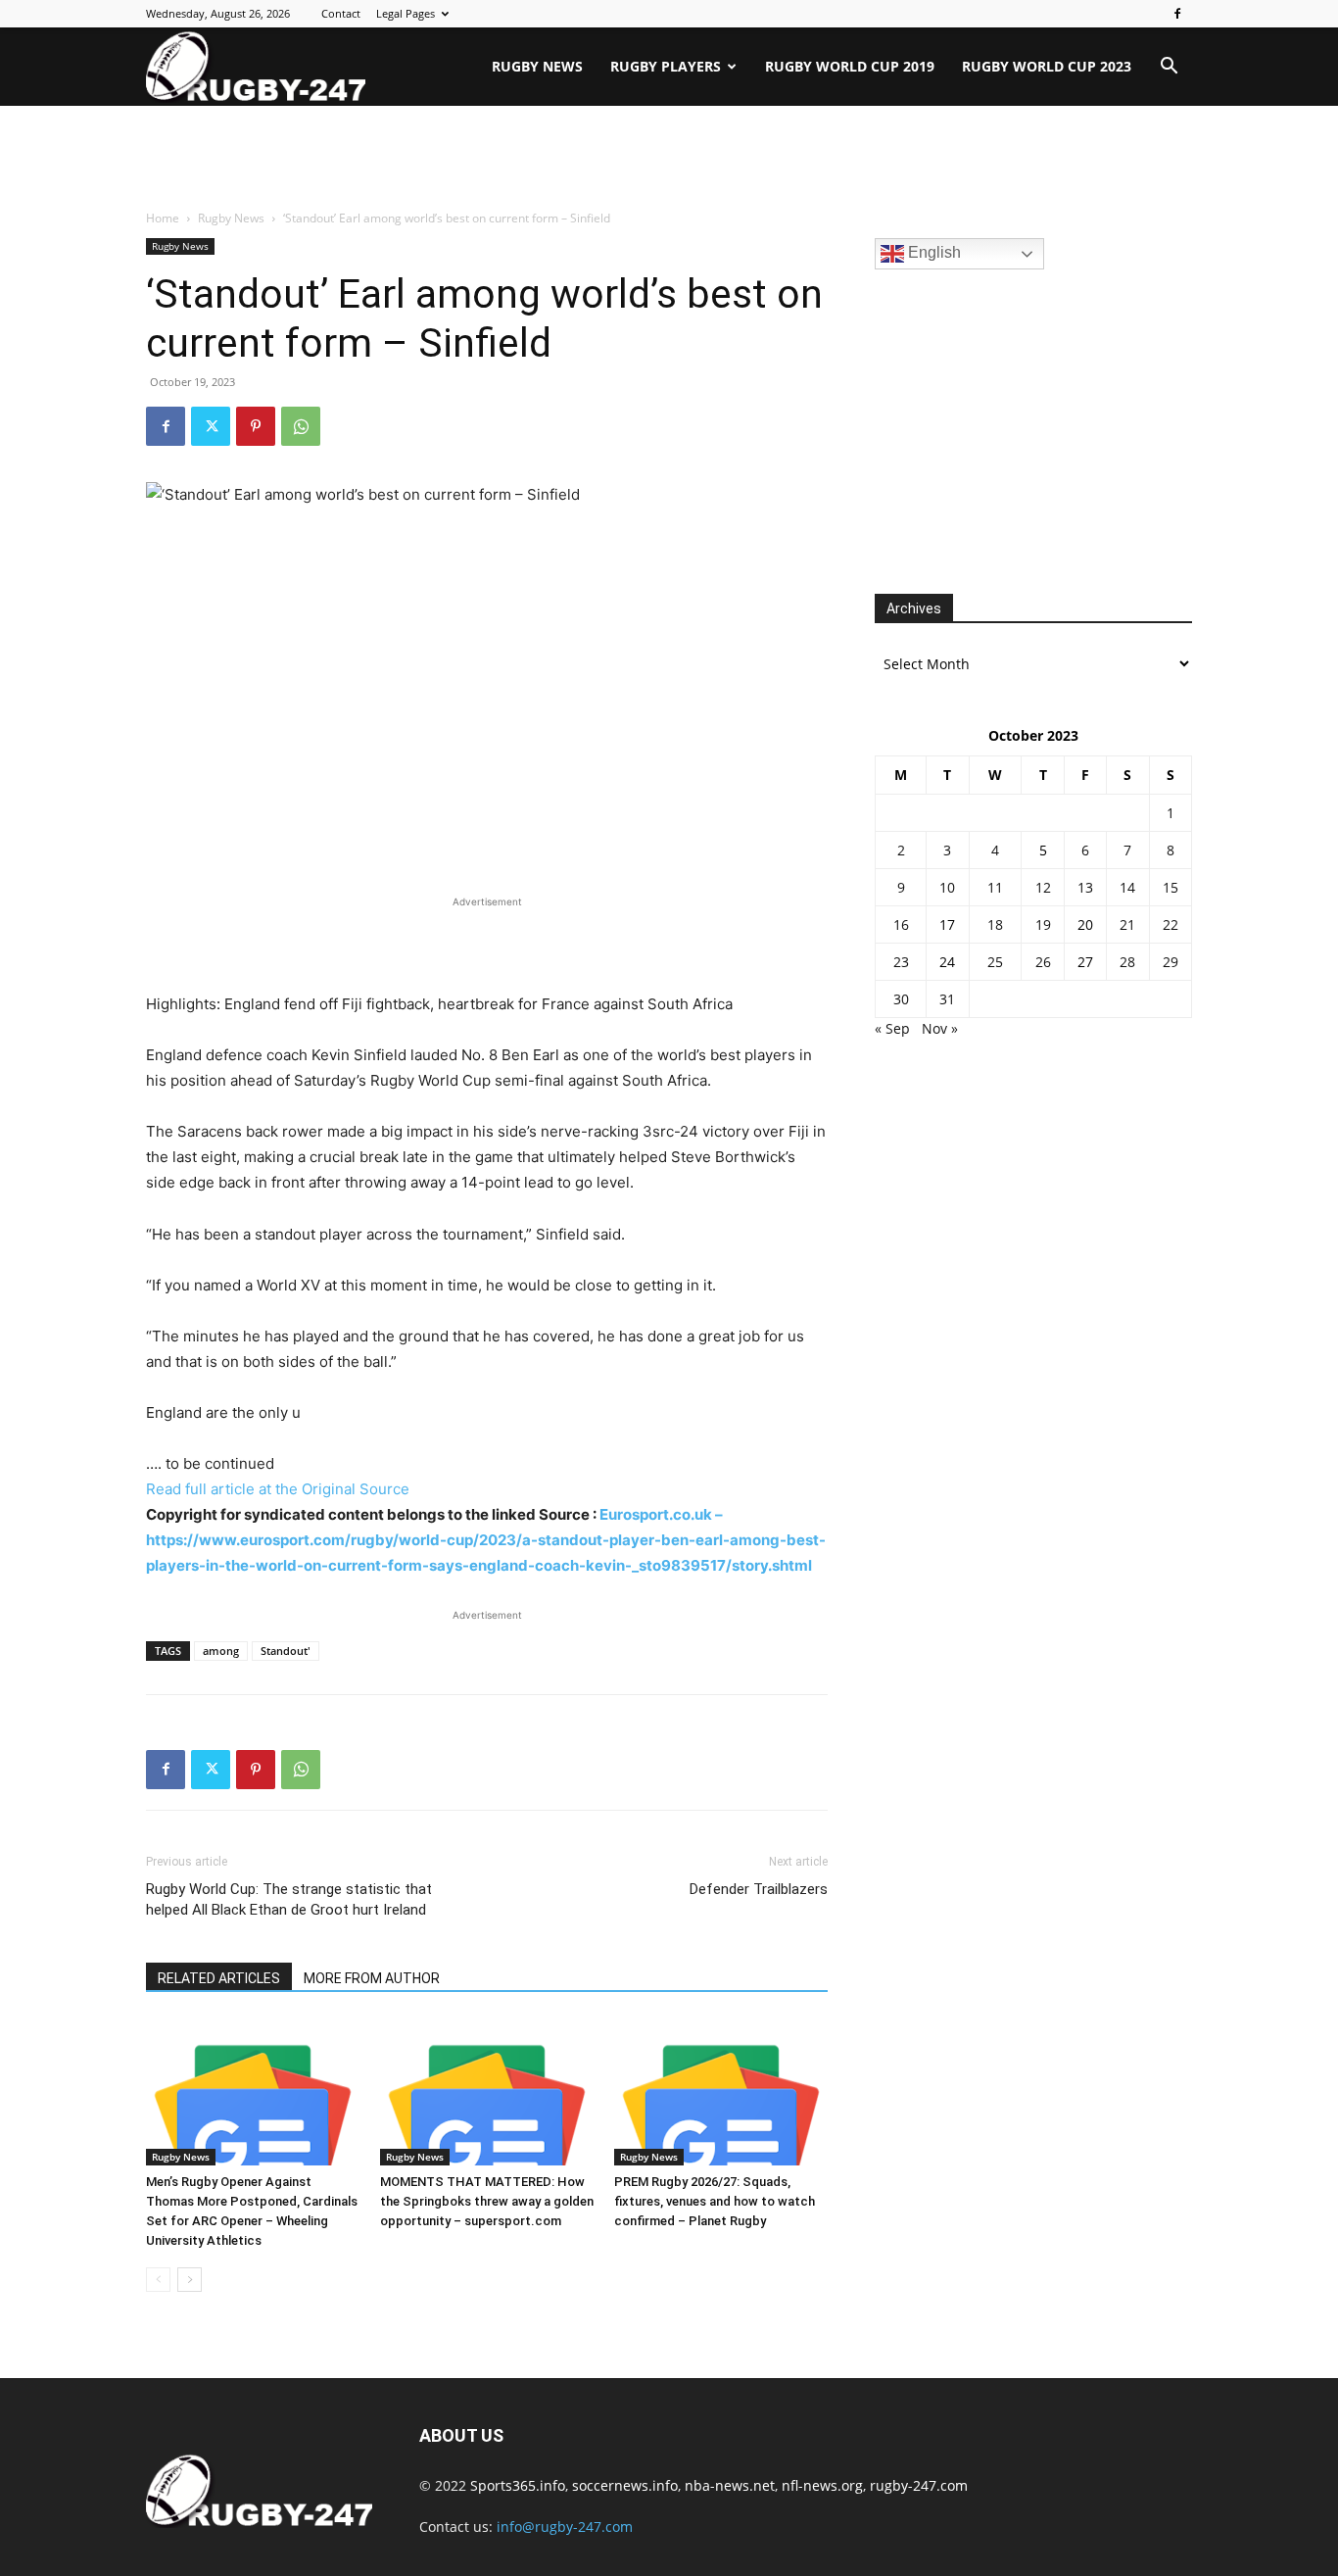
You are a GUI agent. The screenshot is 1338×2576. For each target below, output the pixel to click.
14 (1127, 887)
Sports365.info (518, 2485)
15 (1171, 887)
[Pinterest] (256, 426)
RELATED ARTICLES (219, 1978)
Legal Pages (406, 13)
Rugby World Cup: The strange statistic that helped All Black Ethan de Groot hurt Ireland (289, 1899)
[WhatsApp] (301, 426)
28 (1127, 962)
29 (1171, 962)
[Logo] (256, 67)
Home (163, 218)
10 (947, 887)
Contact (341, 13)
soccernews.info (625, 2485)
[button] (1169, 68)
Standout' (286, 1651)
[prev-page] (158, 2280)
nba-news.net (730, 2485)
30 (901, 999)
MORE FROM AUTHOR (372, 1978)
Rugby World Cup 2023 (1047, 66)
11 (995, 887)
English (932, 252)
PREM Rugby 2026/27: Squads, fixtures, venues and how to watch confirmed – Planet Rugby (715, 2201)
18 (995, 924)
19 (1043, 924)
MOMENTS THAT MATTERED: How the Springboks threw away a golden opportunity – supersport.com (487, 2201)
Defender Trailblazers (759, 1889)
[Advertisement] (669, 159)
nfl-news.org (822, 2485)
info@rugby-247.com (565, 2527)
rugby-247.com (919, 2485)
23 (901, 962)
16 (901, 924)
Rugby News (537, 66)
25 (995, 962)
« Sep (892, 1028)
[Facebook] (1177, 14)
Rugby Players (666, 66)
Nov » (940, 1028)
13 (1085, 887)
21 (1127, 924)
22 (1171, 924)
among (221, 1651)
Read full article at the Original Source (278, 1489)
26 (1043, 962)
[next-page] (190, 2280)
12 (1043, 887)
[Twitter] (211, 426)
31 (947, 999)
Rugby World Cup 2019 (850, 66)
